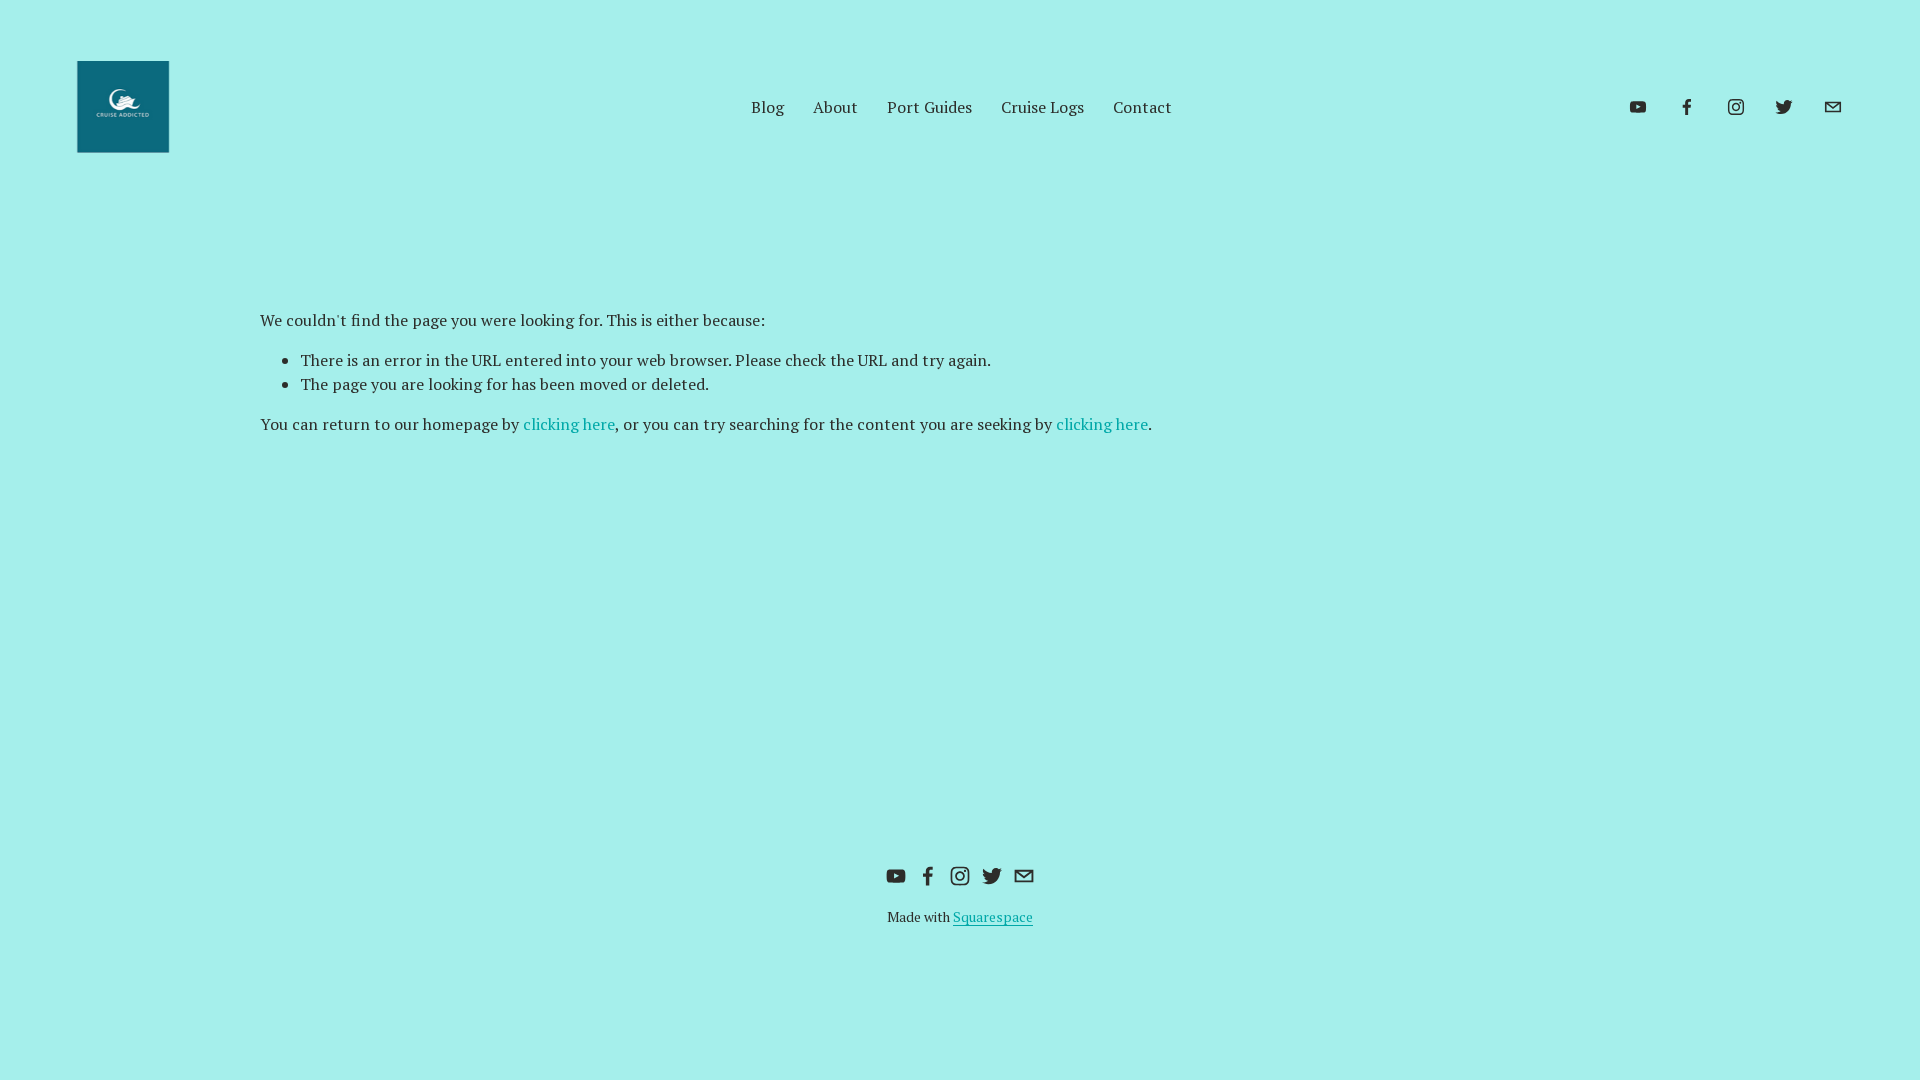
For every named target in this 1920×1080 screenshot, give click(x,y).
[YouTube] (1638, 107)
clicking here (569, 424)
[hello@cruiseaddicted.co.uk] (1833, 107)
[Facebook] (1687, 107)
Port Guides (929, 107)
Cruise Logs (1042, 107)
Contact (1142, 107)
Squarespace (993, 917)
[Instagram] (1736, 107)
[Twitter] (1784, 107)
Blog (767, 107)
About (835, 107)
